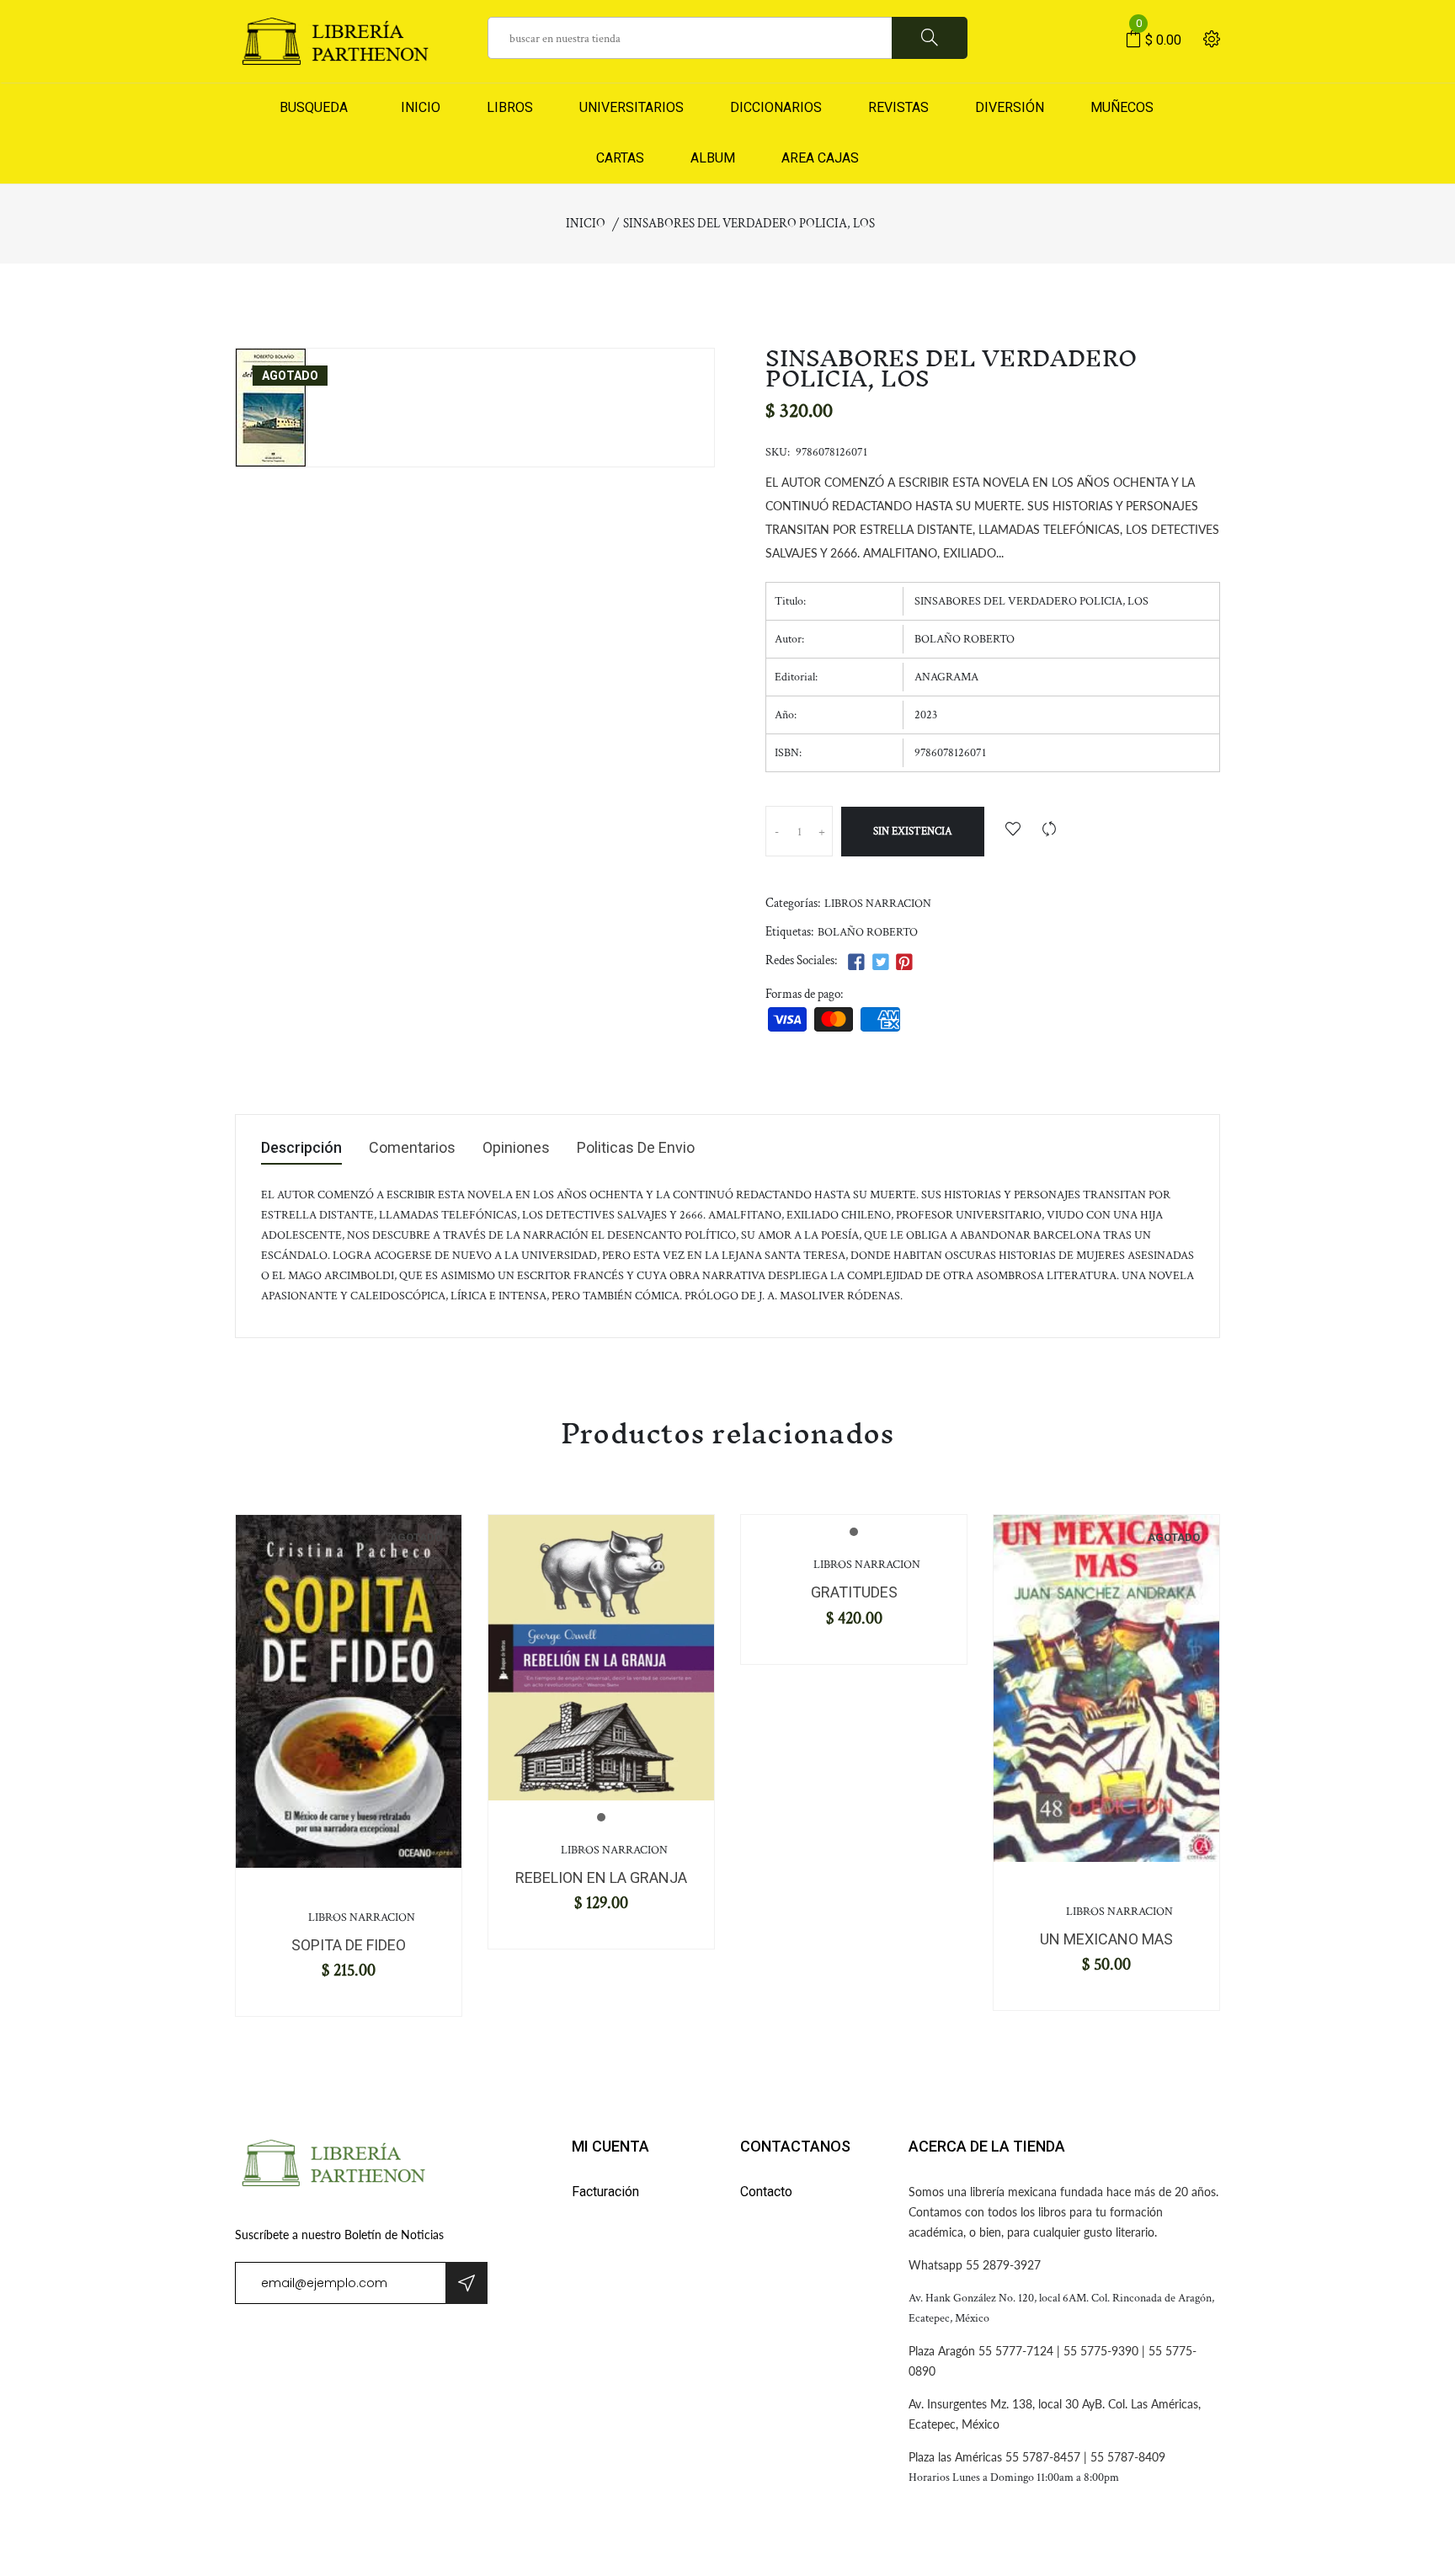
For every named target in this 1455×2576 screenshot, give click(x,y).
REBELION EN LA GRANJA (601, 1877)
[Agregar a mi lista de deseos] (1013, 831)
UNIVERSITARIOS (632, 107)
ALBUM (713, 158)
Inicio (586, 224)
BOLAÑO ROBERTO (868, 932)
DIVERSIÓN (1010, 107)
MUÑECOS (1122, 107)
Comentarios (412, 1148)
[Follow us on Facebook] (856, 963)
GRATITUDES (854, 1592)
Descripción (301, 1148)
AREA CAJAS (820, 158)
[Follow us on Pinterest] (904, 963)
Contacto (766, 2192)
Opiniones (516, 1148)
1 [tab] (601, 1817)
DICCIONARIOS (776, 107)
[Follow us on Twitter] (880, 963)
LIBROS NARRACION (878, 904)
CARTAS (620, 158)
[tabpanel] (349, 1691)
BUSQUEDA (314, 107)
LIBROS (510, 107)
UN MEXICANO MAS (1106, 1939)
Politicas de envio (636, 1148)
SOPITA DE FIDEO (349, 1945)
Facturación (605, 2192)
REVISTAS (898, 107)
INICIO (417, 107)
